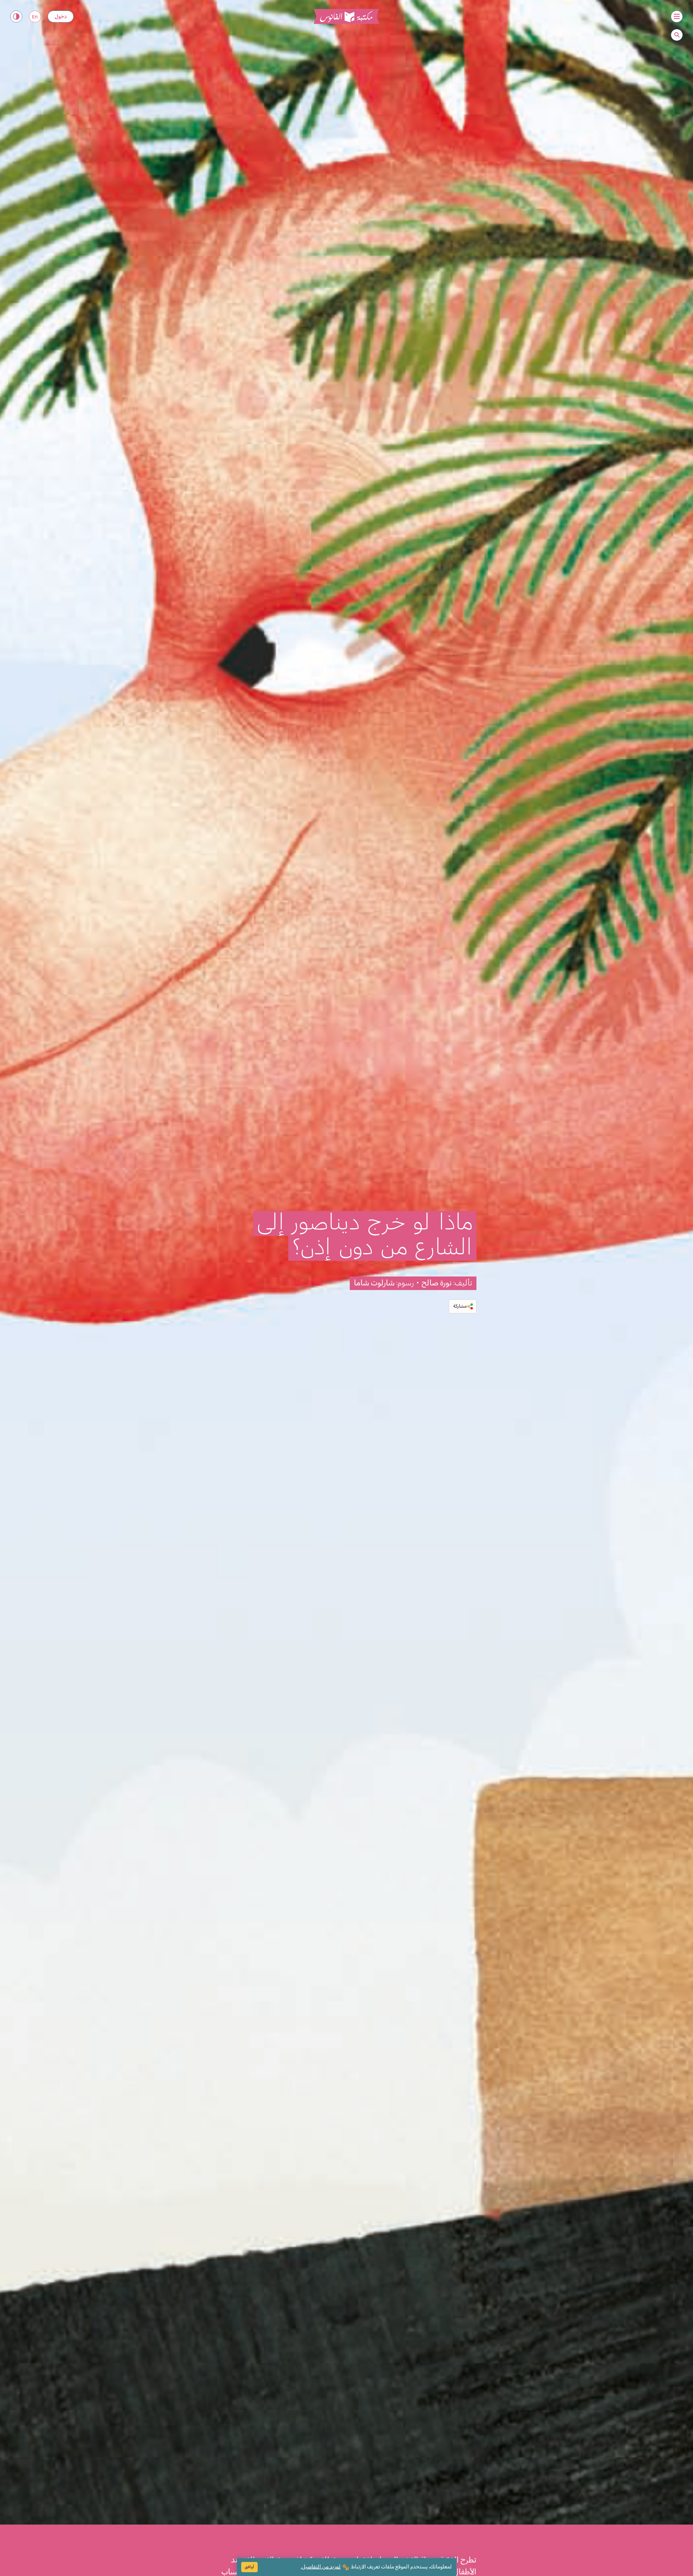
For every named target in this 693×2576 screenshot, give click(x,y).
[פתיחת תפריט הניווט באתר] (677, 17)
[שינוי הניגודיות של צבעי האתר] (16, 17)
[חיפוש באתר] (677, 35)
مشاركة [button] (460, 1306)
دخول (61, 17)
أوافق (249, 2567)
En (35, 17)
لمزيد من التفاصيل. (321, 2567)
